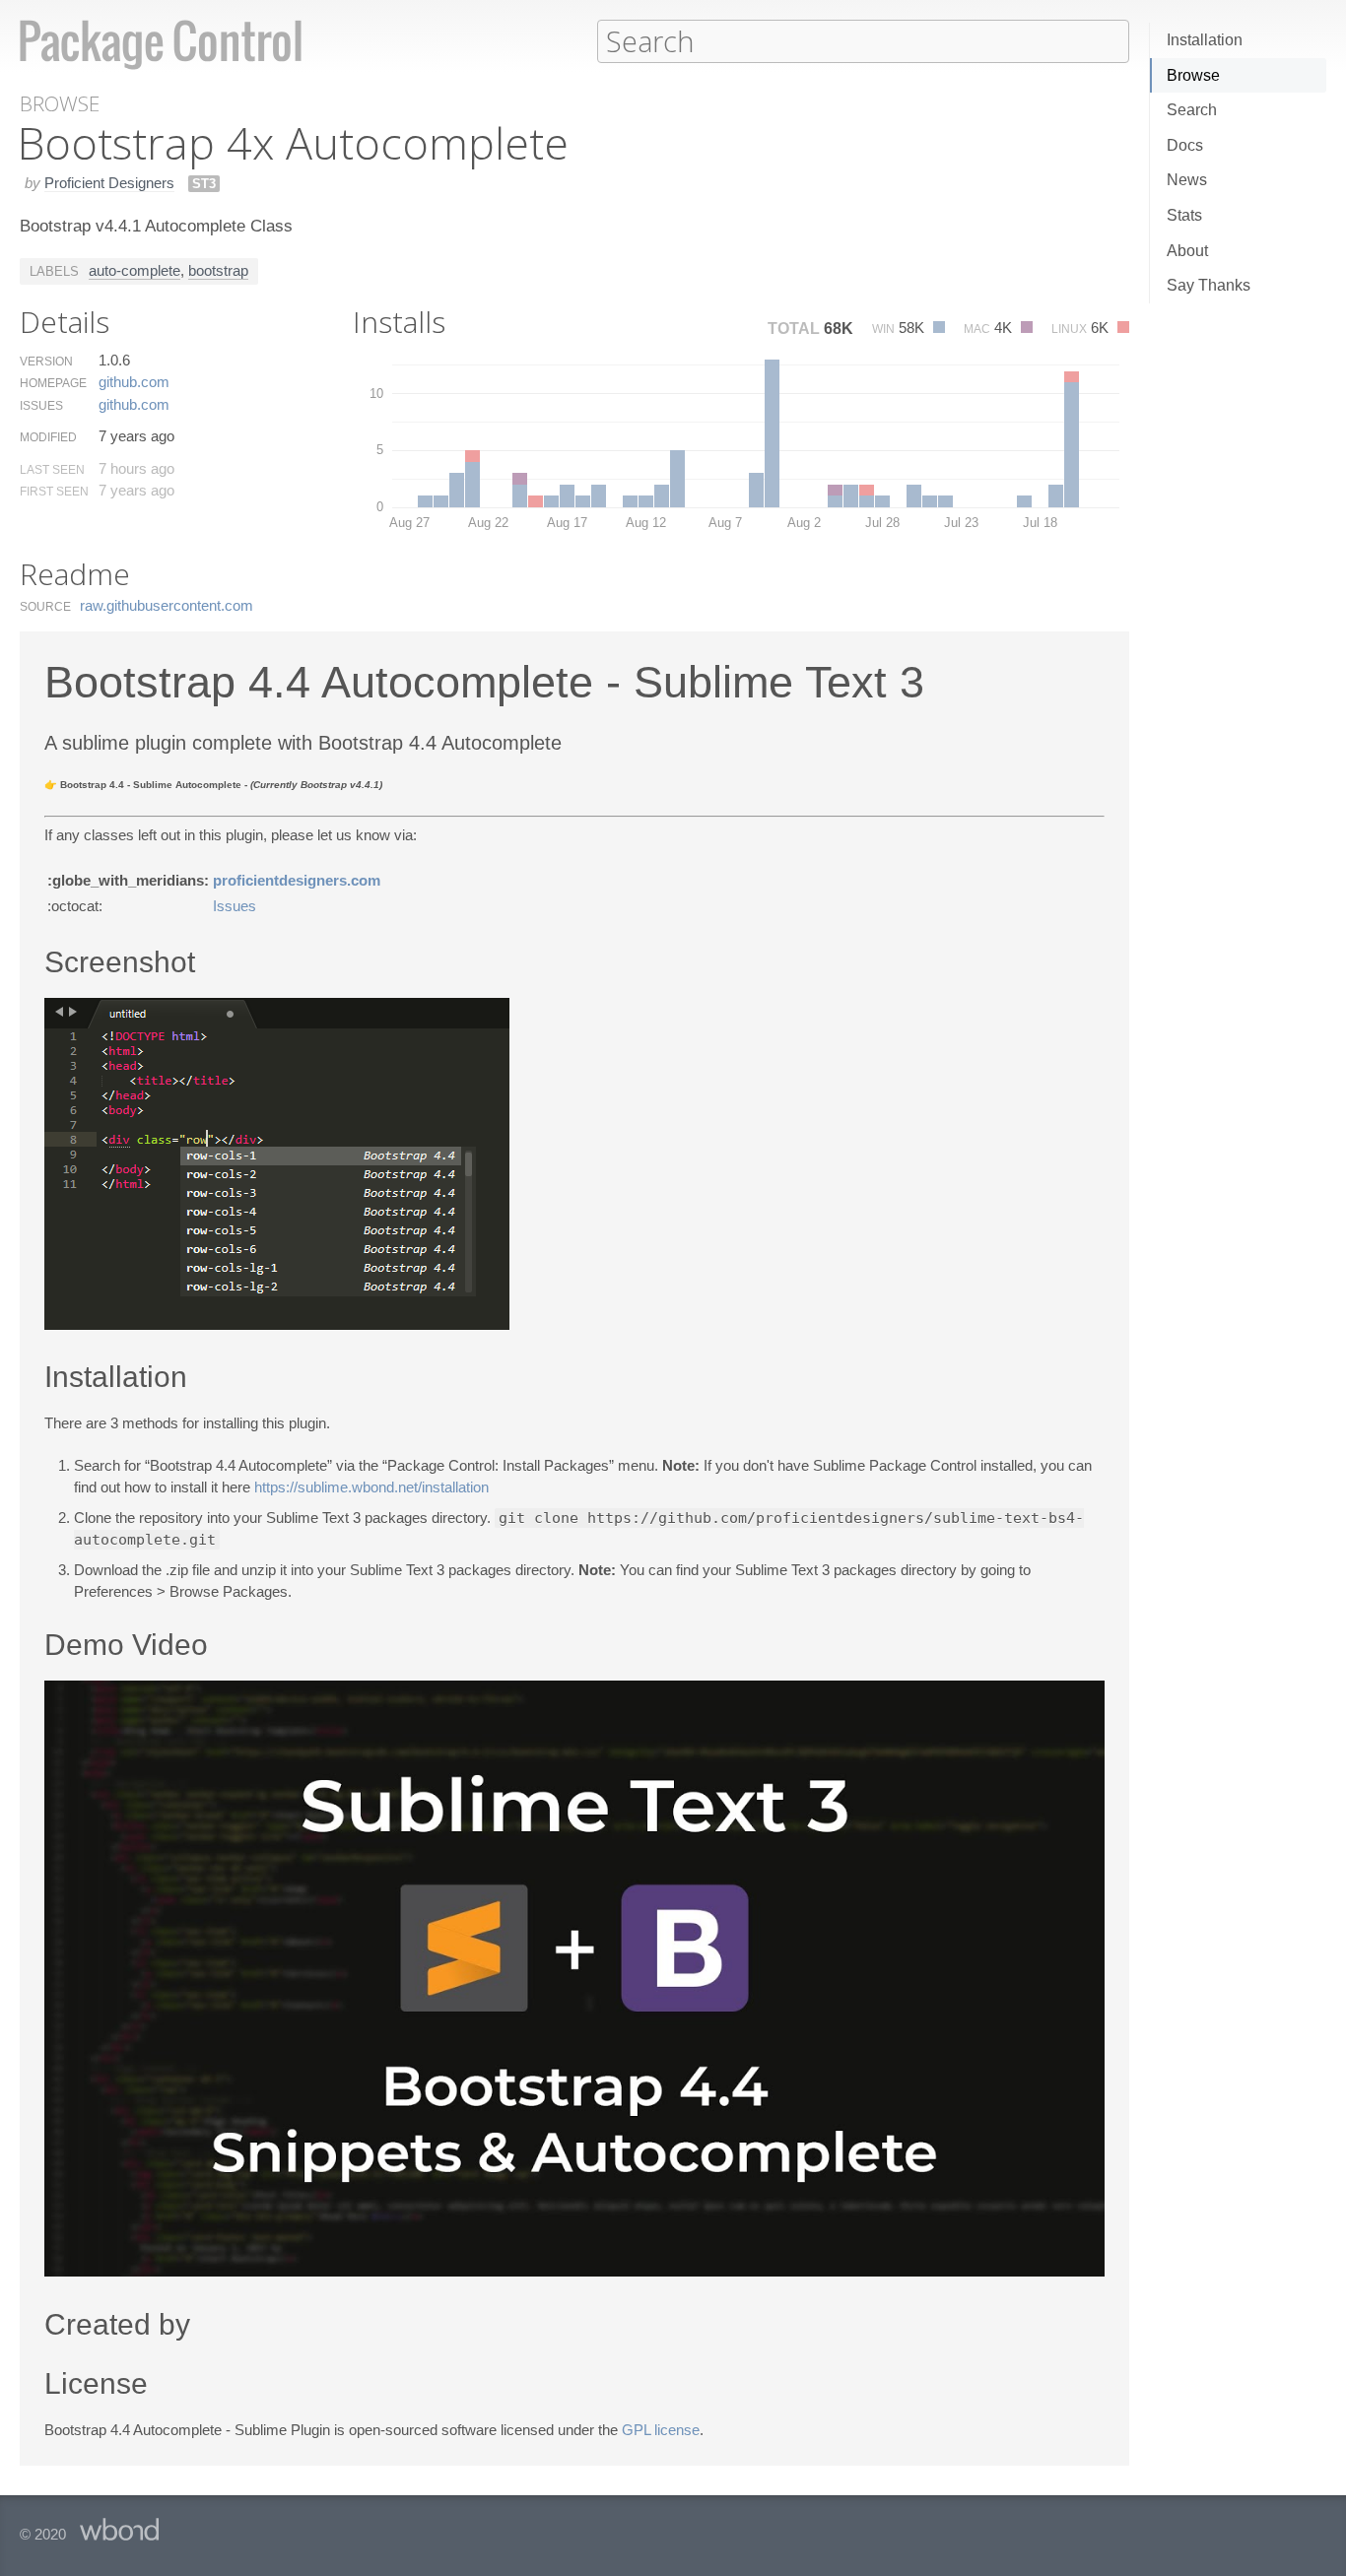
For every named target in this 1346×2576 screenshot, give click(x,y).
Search (1192, 110)
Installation (1205, 40)
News (1187, 180)
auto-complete (135, 270)
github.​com (134, 382)
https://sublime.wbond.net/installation (371, 1487)
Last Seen (52, 470)
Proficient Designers (109, 183)
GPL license (661, 2430)
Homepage (53, 383)
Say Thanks (1209, 285)
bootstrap (218, 270)
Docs (1185, 145)
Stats (1184, 215)
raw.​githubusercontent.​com (167, 605)
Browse (1193, 75)
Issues (41, 406)
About (1187, 251)
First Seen (54, 492)
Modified (48, 437)
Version (46, 362)
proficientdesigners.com (297, 880)
